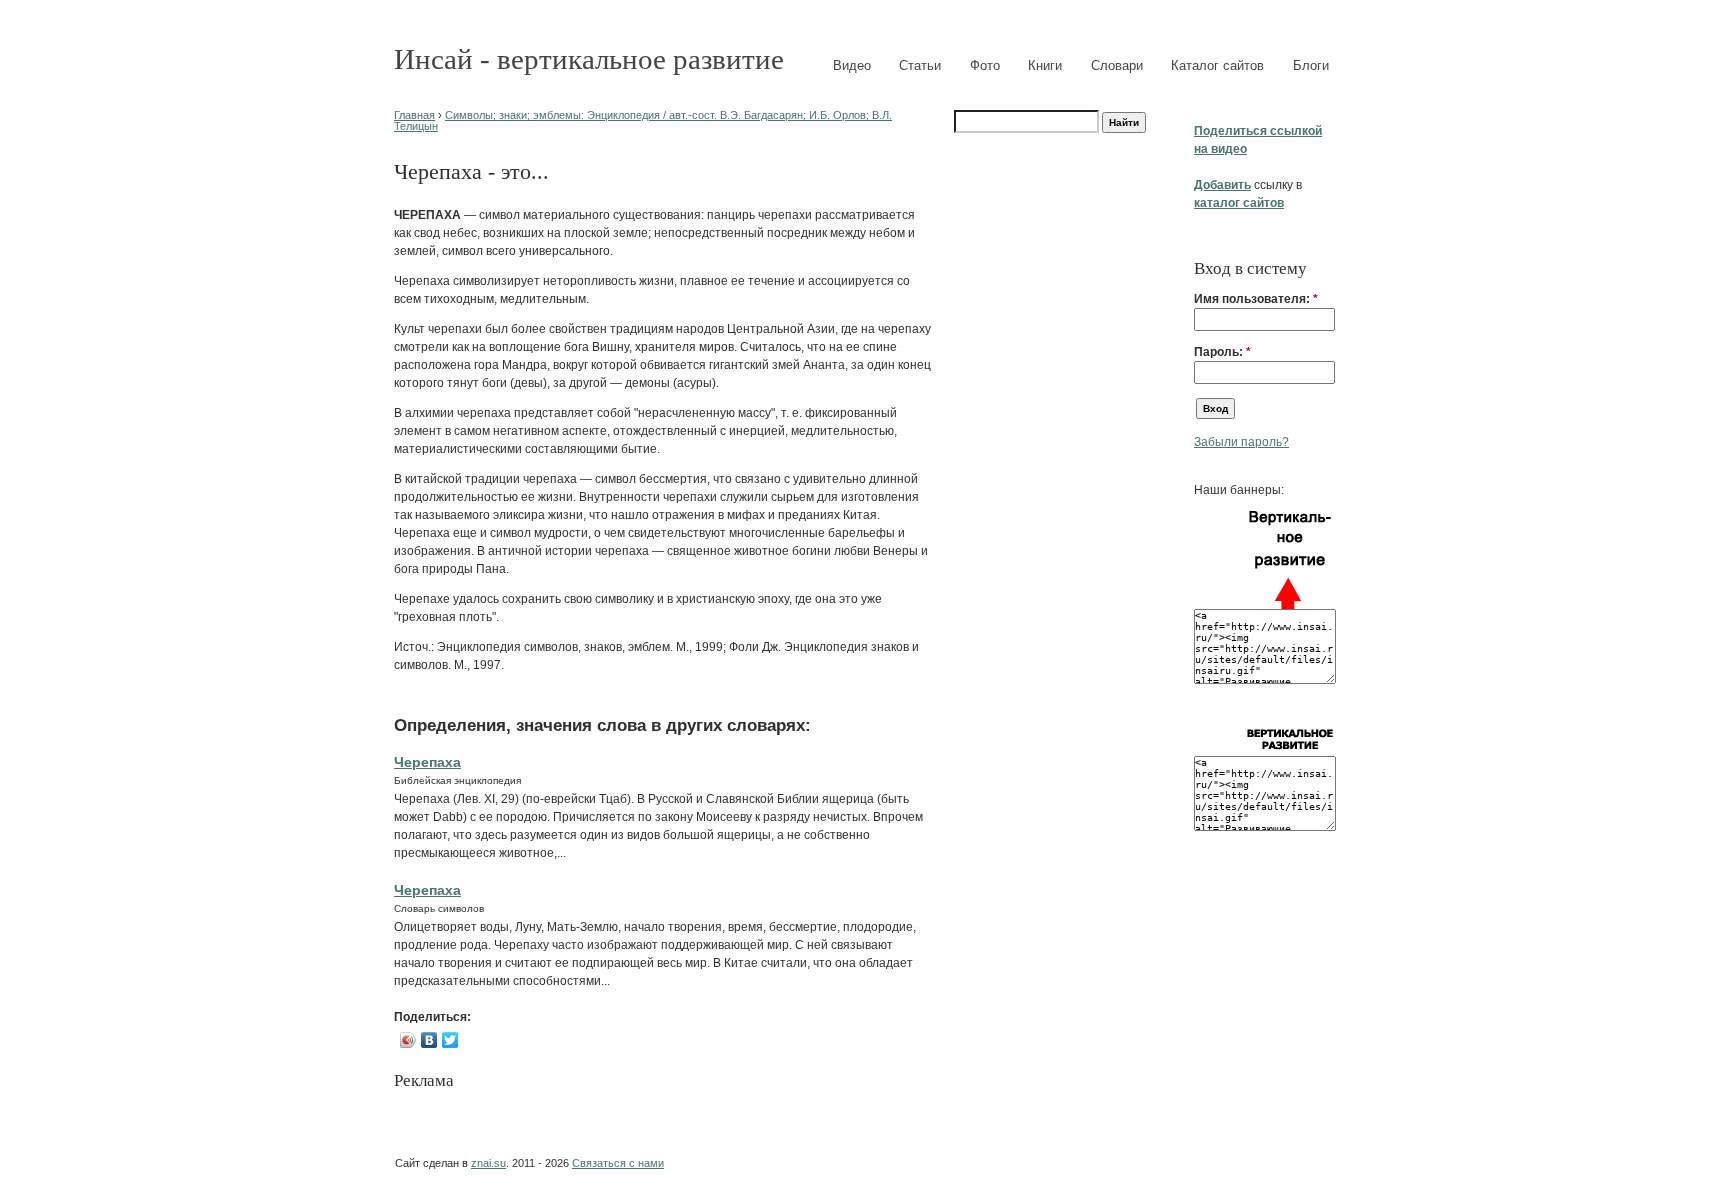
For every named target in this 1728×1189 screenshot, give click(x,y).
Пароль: (1222, 352)
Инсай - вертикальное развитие (589, 59)
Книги (1045, 65)
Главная (414, 115)
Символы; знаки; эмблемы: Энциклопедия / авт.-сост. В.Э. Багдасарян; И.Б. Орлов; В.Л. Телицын (643, 120)
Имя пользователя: (1256, 299)
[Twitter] (450, 1040)
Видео (852, 65)
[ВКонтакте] (429, 1040)
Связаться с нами (618, 1163)
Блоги (1311, 65)
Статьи (920, 65)
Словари (1117, 65)
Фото (985, 65)
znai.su (488, 1163)
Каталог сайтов (1217, 65)
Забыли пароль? (1241, 442)
